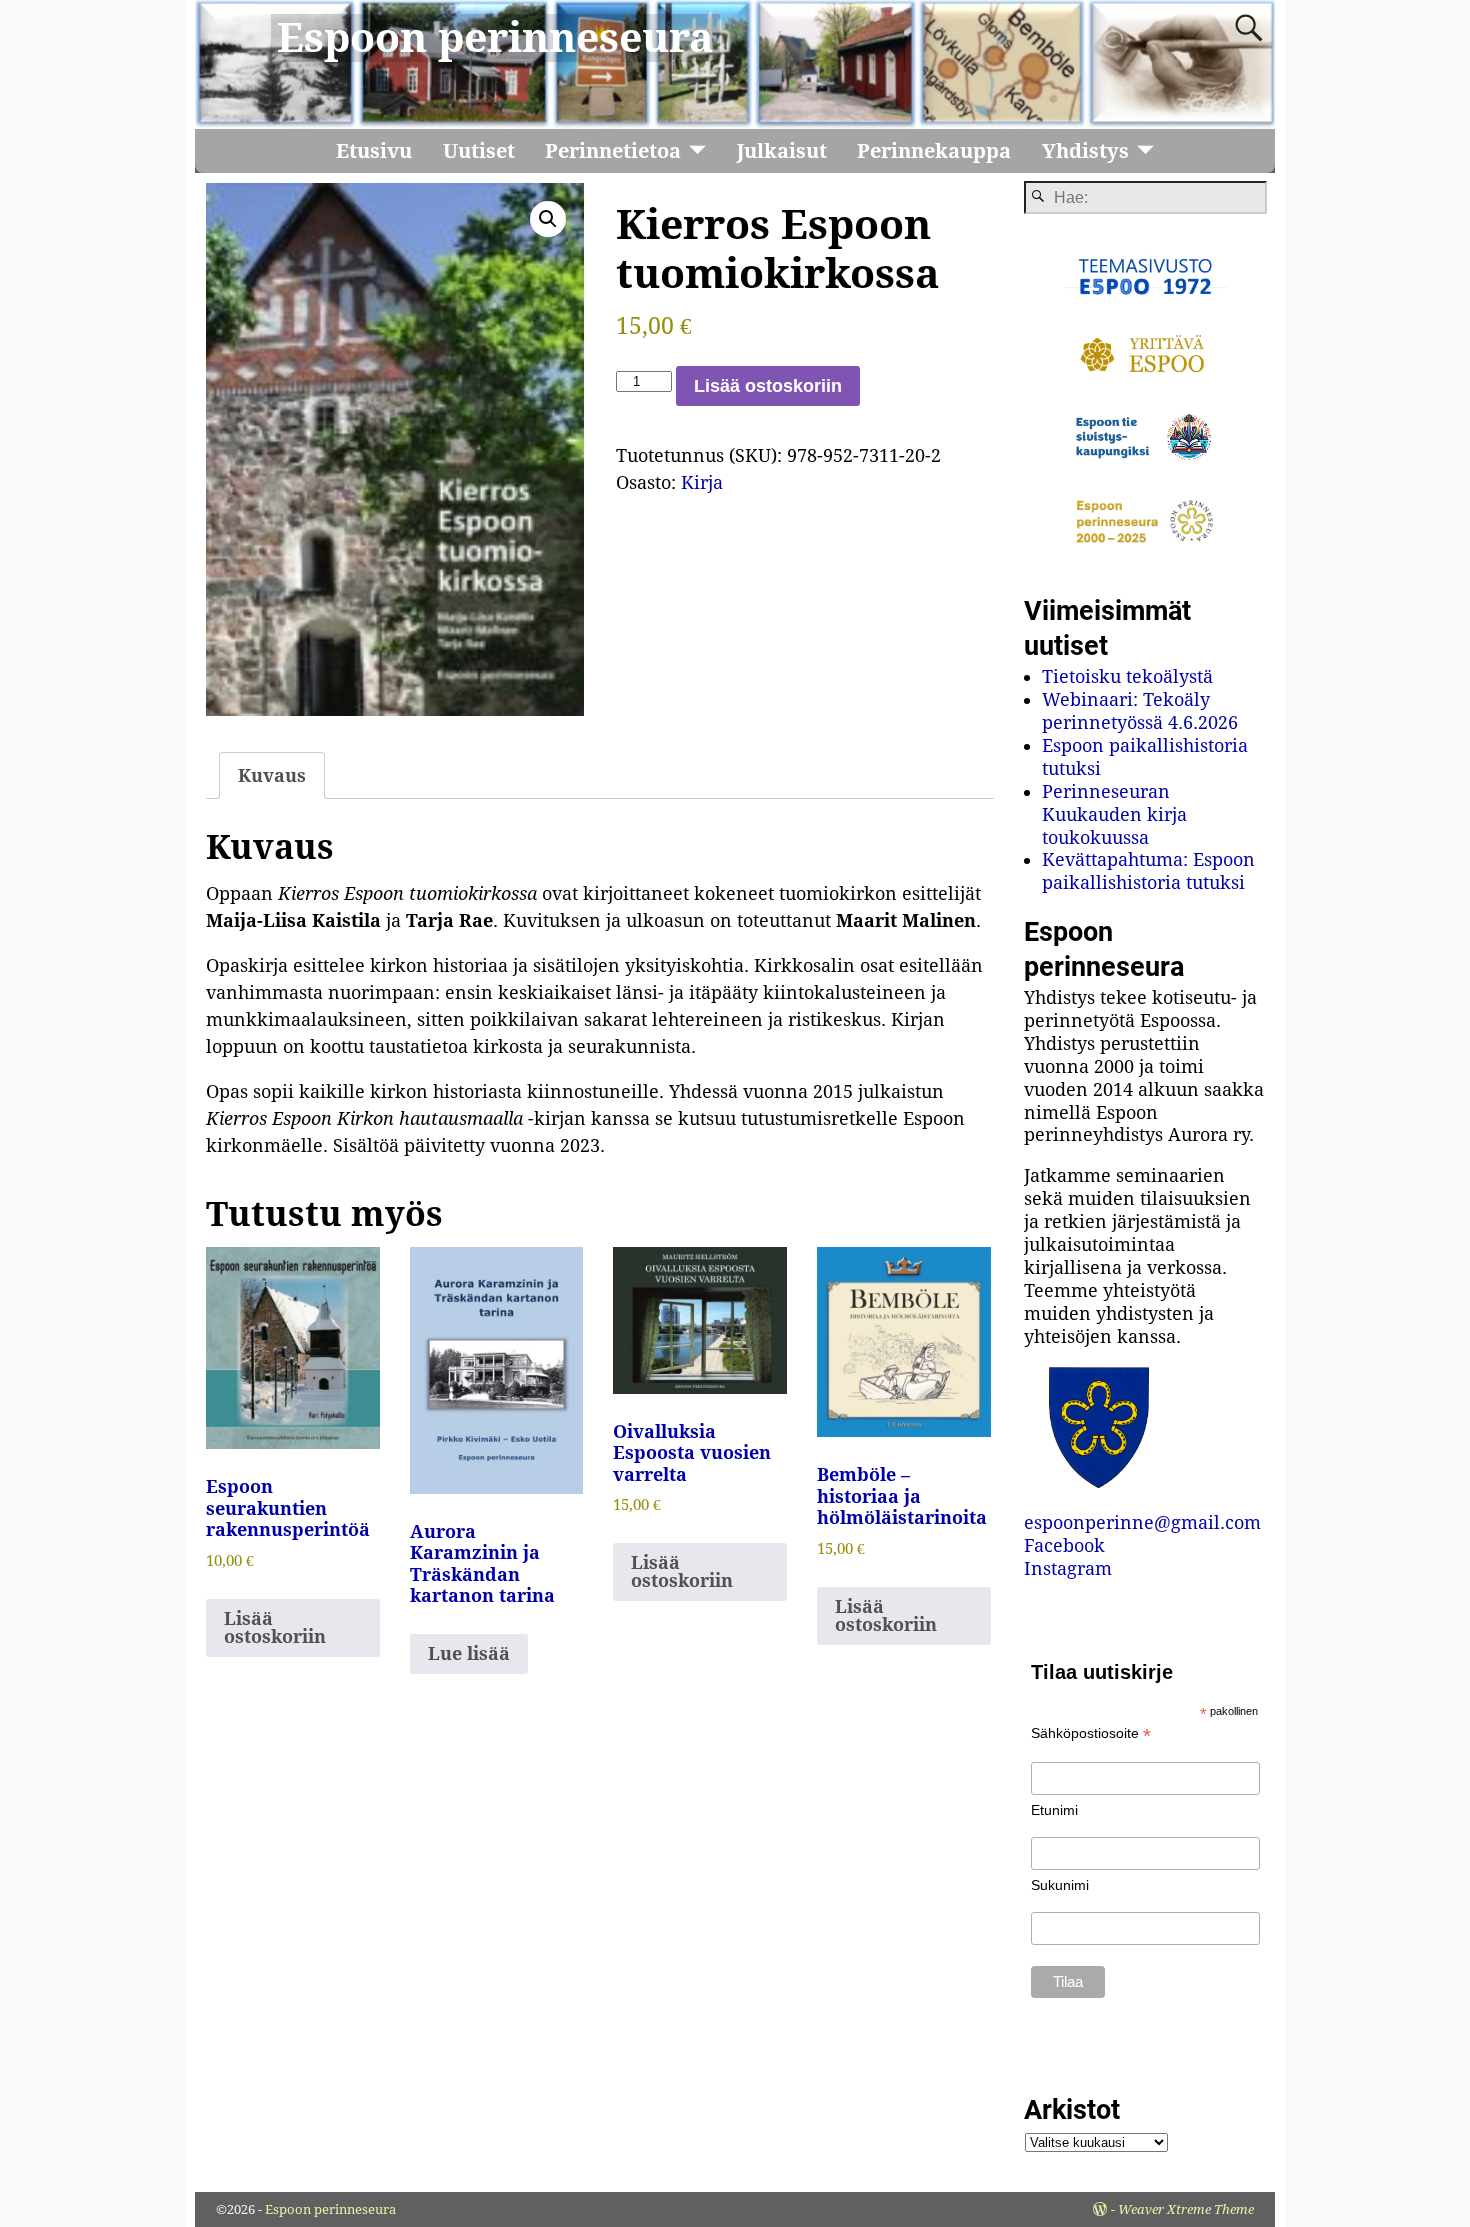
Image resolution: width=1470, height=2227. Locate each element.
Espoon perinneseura (495, 38)
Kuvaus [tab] (272, 775)
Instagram (1068, 1568)
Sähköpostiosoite (1091, 1733)
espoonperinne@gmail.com (1142, 1522)
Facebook (1064, 1545)
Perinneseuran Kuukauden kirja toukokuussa (1114, 814)
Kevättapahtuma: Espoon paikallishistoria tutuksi (1148, 871)
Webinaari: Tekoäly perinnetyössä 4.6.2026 (1140, 711)
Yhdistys (1085, 151)
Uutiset (479, 151)
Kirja (702, 482)
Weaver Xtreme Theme (1186, 2209)
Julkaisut (782, 151)
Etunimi (1054, 1810)
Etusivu (374, 151)
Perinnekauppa (934, 151)
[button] (548, 219)
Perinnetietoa (613, 151)
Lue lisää (469, 1653)
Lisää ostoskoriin (768, 386)
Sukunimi (1060, 1885)
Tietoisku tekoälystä (1127, 676)
